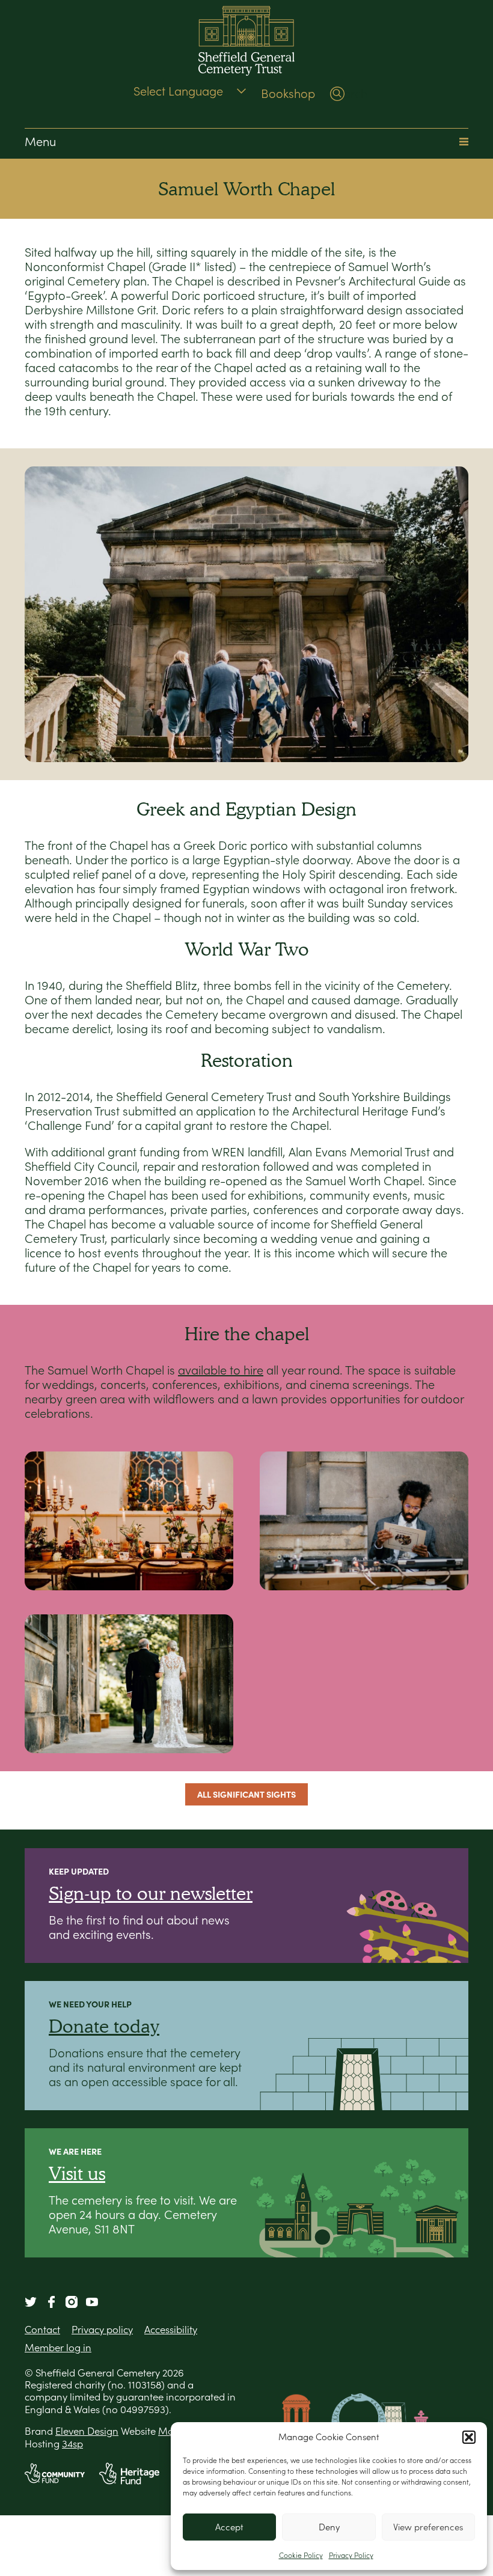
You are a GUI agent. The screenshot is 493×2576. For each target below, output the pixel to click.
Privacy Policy (351, 2555)
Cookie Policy (301, 2555)
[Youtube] (92, 2302)
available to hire (221, 1370)
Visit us (77, 2173)
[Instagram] (72, 2302)
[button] (469, 2437)
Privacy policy (102, 2330)
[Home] (246, 42)
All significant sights (246, 1794)
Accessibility (171, 2330)
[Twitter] (31, 2302)
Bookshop (288, 94)
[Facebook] (51, 2302)
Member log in (58, 2348)
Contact (42, 2330)
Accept (229, 2527)
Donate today (104, 2026)
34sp (72, 2444)
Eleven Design (87, 2431)
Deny (329, 2527)
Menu (40, 142)
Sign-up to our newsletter (151, 1893)
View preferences (428, 2527)
